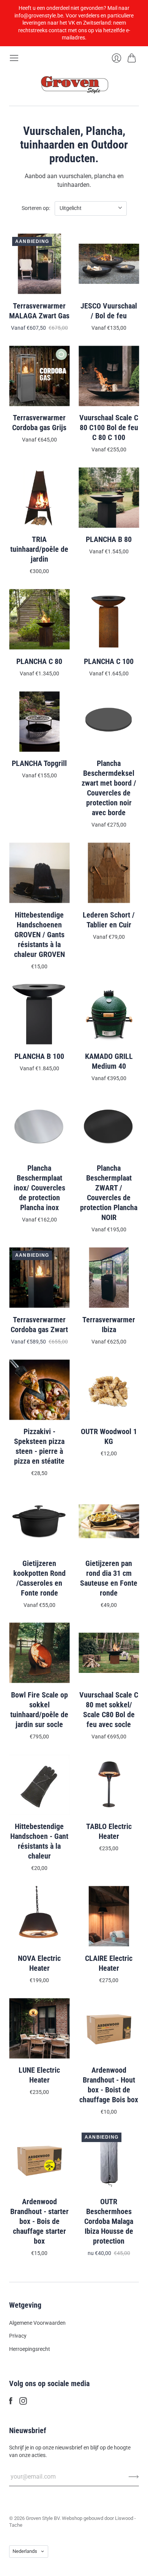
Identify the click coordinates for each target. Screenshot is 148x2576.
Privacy (18, 2336)
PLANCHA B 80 (109, 539)
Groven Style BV (43, 2518)
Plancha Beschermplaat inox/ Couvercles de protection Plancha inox (39, 1188)
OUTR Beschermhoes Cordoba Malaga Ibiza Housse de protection (109, 2221)
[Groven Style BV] (74, 84)
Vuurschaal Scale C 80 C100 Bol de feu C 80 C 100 (109, 428)
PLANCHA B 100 (39, 1056)
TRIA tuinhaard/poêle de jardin (39, 549)
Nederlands (25, 2551)
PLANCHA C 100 (109, 661)
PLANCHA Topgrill (39, 763)
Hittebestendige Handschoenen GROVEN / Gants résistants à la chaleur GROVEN (39, 935)
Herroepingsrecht (30, 2349)
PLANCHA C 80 (39, 661)
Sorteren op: (36, 208)
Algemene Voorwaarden (37, 2323)
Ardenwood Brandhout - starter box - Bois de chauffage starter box (39, 2221)
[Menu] (14, 58)
